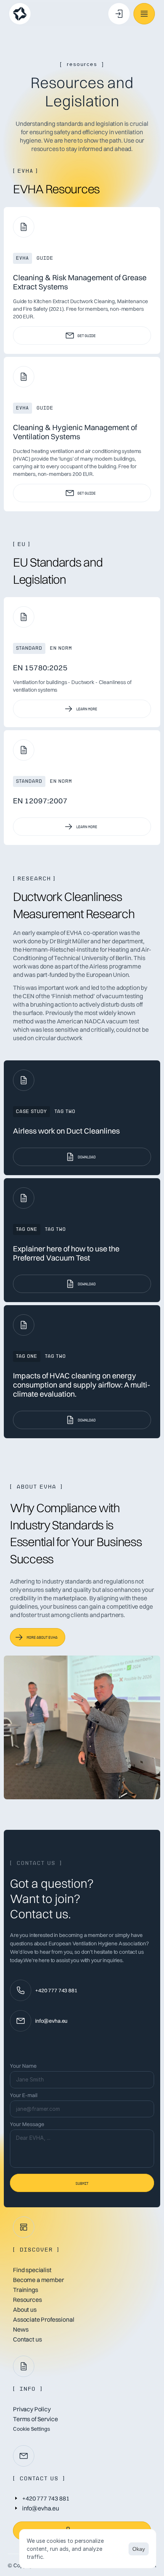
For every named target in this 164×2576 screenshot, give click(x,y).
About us (25, 2309)
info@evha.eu (51, 2021)
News (21, 2329)
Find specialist (32, 2270)
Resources (27, 2300)
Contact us (27, 2339)
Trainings (26, 2290)
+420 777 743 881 (56, 1990)
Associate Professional (43, 2319)
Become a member (39, 2280)
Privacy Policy (32, 2409)
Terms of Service (35, 2419)
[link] (82, 335)
